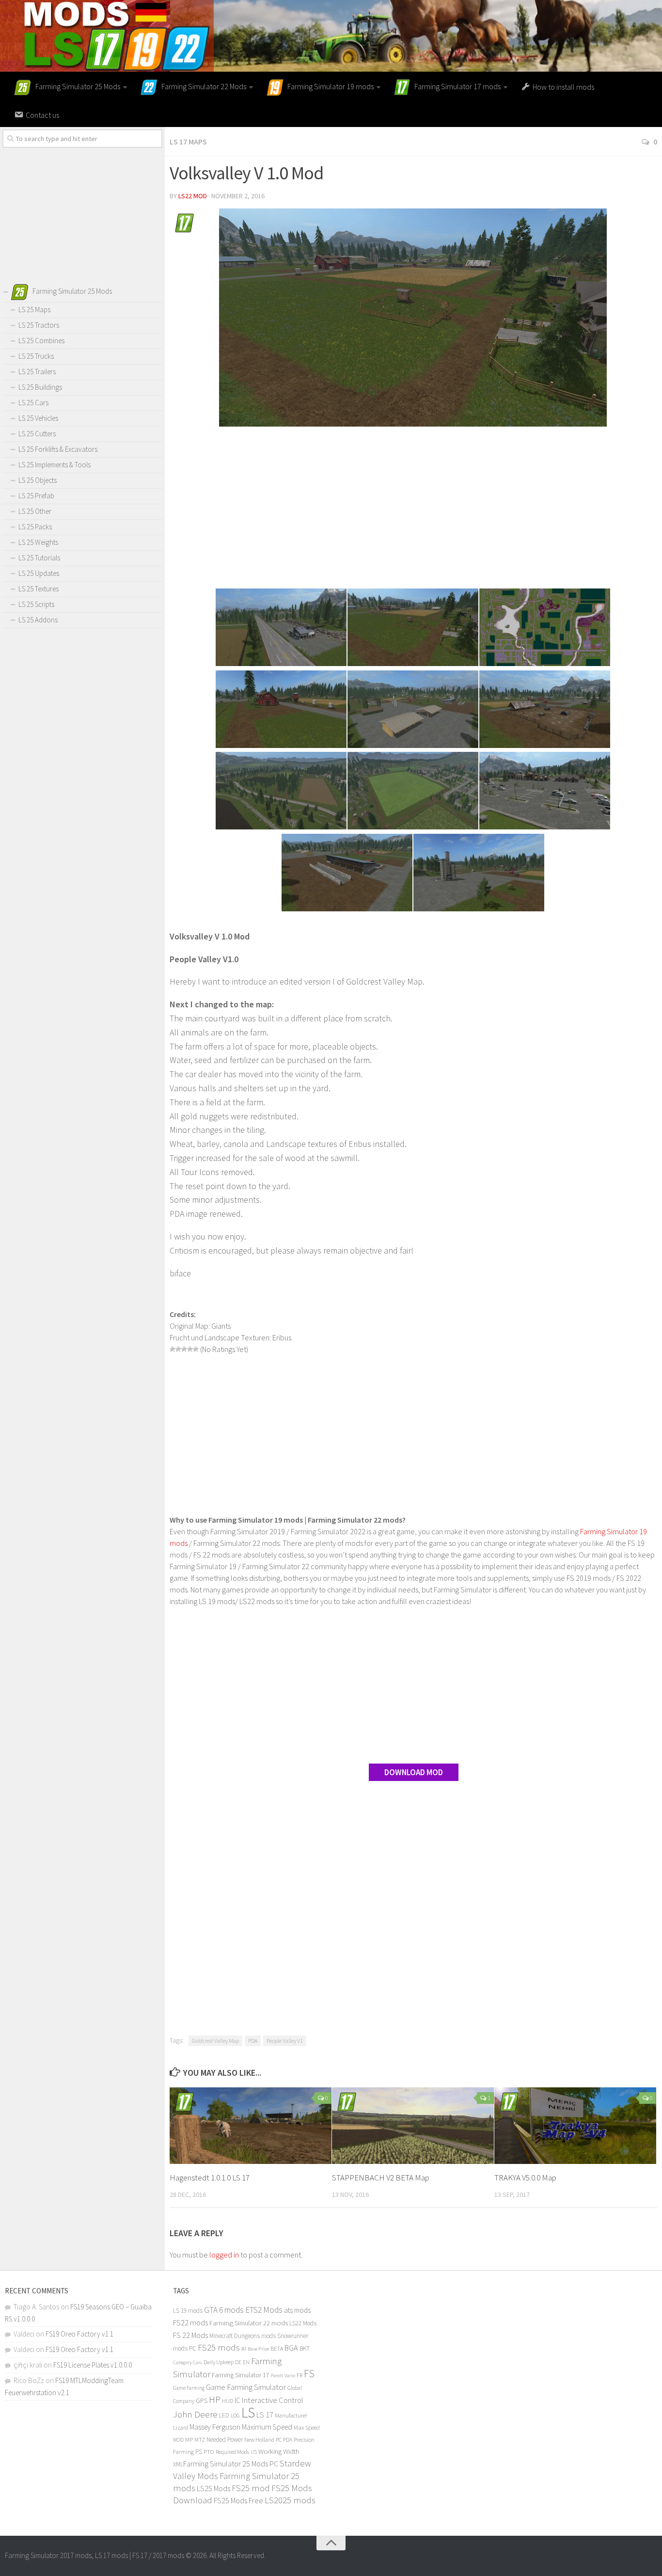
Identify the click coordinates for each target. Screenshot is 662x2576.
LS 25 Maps (34, 310)
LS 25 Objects (38, 480)
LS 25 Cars (33, 403)
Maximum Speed (267, 2427)
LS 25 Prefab (36, 496)
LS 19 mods (188, 2311)
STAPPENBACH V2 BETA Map (381, 2178)
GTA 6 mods (224, 2310)
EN (246, 2362)
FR (299, 2375)
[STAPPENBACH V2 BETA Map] (413, 2125)
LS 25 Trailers (37, 372)
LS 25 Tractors (39, 325)
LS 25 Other (35, 511)
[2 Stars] (178, 1349)
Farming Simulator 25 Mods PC (231, 2464)
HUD (228, 2401)
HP (215, 2399)
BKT (305, 2348)
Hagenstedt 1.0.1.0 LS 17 (210, 2178)
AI (244, 2348)
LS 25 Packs (35, 527)
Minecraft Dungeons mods (243, 2336)
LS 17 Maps (188, 142)
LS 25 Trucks (36, 356)
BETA (277, 2348)
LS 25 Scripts (36, 604)
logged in (224, 2255)
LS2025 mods (290, 2500)
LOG (235, 2416)
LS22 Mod (193, 196)
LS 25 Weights (38, 542)
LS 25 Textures (39, 589)
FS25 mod (251, 2488)
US (254, 2452)
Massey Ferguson (215, 2427)
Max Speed (307, 2427)
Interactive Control (273, 2400)
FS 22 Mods (190, 2335)
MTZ (200, 2440)
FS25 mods (219, 2347)
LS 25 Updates (39, 573)
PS (199, 2452)
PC (279, 2440)
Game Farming (189, 2388)
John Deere (195, 2414)
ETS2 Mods (264, 2310)
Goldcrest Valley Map (215, 2041)
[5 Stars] (196, 1349)
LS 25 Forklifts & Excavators (58, 449)
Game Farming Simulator (246, 2387)
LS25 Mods (213, 2488)
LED (224, 2415)
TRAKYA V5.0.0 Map (525, 2178)
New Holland (259, 2440)
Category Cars (188, 2362)
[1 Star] (173, 1349)
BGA (291, 2348)
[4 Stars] (190, 1349)
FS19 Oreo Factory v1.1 (79, 2334)
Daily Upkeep (219, 2362)
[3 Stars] (184, 1349)
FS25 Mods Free (238, 2500)
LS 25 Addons (38, 620)
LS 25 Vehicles (38, 418)
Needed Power (225, 2440)
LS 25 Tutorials (39, 558)
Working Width (279, 2451)
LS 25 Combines (41, 341)
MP (189, 2440)
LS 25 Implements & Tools (55, 465)
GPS (202, 2401)
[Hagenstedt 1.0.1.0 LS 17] (251, 2125)
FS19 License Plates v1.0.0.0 (93, 2365)
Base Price (258, 2349)
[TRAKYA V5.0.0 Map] (575, 2125)
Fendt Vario (283, 2375)
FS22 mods (190, 2322)
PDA (253, 2041)
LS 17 (265, 2415)
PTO (209, 2451)
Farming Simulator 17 (241, 2375)
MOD (178, 2440)
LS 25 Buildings (40, 387)
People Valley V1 (285, 2041)
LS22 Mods (303, 2323)
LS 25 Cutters (37, 434)
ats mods (297, 2310)
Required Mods (232, 2452)
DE (238, 2362)
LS (248, 2412)
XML (178, 2464)
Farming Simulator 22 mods (249, 2323)
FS (309, 2374)
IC (237, 2400)
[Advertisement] (413, 509)
